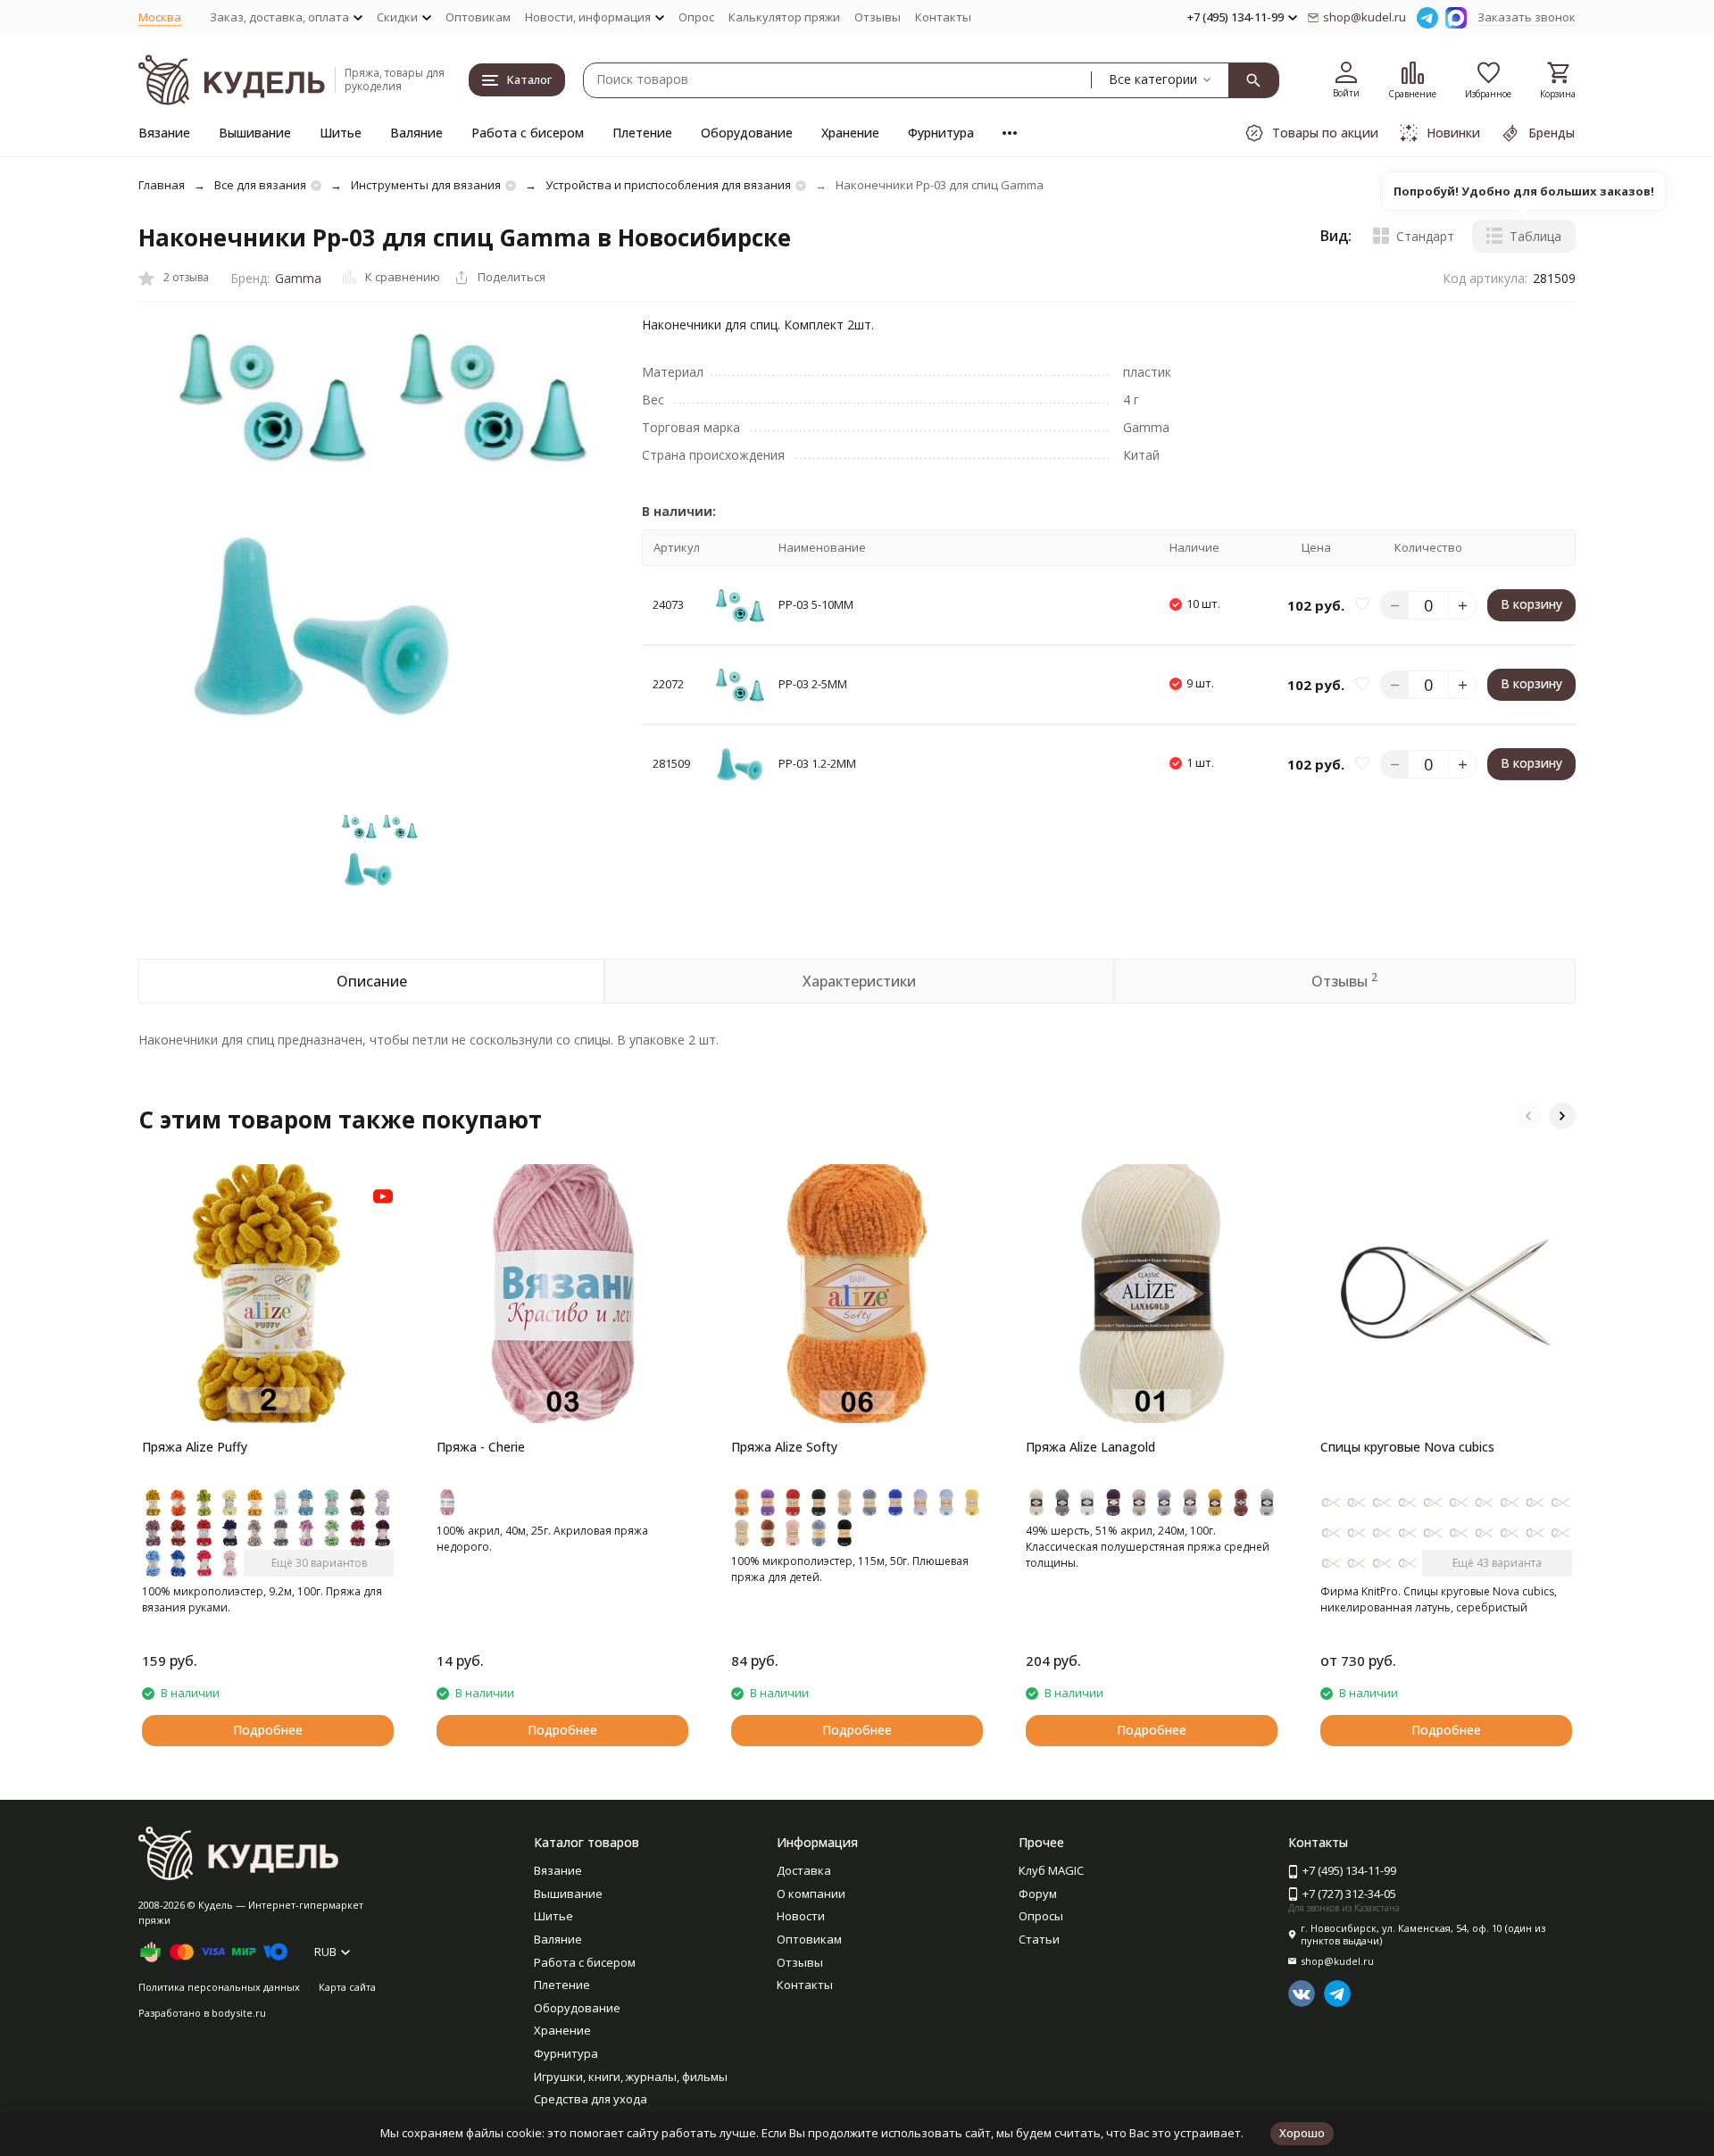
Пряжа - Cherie (481, 1447)
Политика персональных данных (219, 1987)
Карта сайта (347, 1987)
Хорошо (1302, 2133)
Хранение (850, 133)
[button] (1528, 1116)
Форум (1038, 1894)
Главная (162, 185)
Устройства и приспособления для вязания (668, 185)
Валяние (416, 133)
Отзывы (878, 17)
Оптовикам (478, 17)
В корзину (1531, 605)
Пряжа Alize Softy (784, 1447)
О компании (811, 1894)
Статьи (1039, 1939)
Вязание (164, 133)
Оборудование (747, 133)
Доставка (804, 1870)
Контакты (943, 17)
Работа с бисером (528, 133)
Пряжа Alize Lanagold (1090, 1447)
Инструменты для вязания (426, 185)
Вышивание (255, 133)
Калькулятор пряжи (784, 17)
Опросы (1041, 1916)
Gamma (298, 278)
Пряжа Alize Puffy (195, 1447)
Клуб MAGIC (1051, 1870)
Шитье (341, 133)
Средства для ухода (591, 2099)
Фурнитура (941, 133)
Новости (801, 1916)
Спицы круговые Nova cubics (1407, 1447)
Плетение (642, 133)
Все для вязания (260, 185)
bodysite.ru (239, 2013)
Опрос (696, 17)
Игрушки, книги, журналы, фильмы (631, 2077)
